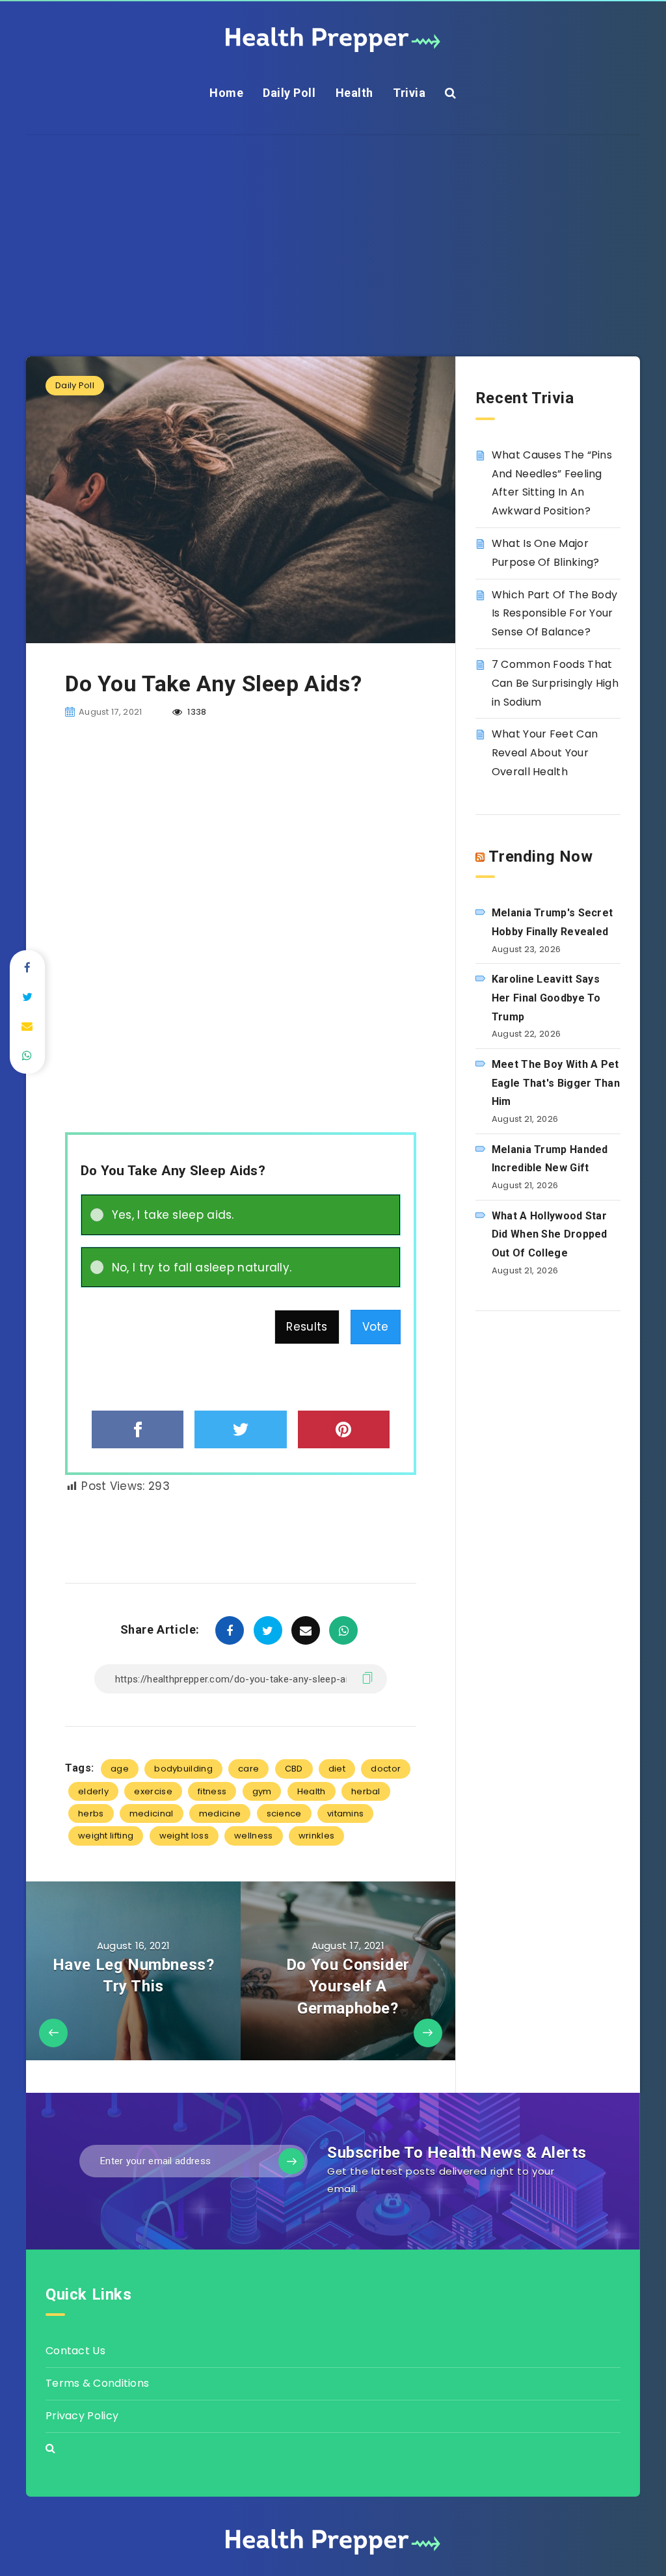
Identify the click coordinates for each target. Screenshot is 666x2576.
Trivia (409, 93)
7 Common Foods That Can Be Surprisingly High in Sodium (555, 683)
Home (226, 93)
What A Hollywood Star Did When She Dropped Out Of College (550, 1235)
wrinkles (316, 1836)
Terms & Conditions (97, 2383)
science (284, 1813)
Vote (376, 1327)
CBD (294, 1769)
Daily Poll (289, 93)
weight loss (184, 1836)
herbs (91, 1813)
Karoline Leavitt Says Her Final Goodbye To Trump (546, 998)
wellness (253, 1836)
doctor (386, 1769)
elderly (93, 1791)
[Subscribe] (291, 2161)
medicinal (152, 1813)
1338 (196, 712)
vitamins (345, 1813)
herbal (366, 1791)
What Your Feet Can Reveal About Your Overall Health (545, 753)
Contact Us (75, 2351)
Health (354, 93)
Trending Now (540, 856)
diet (337, 1769)
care (248, 1769)
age (120, 1769)
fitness (212, 1791)
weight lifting (106, 1836)
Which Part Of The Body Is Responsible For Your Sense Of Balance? (555, 614)
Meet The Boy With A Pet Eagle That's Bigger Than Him (556, 1083)
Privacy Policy (82, 2416)
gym (262, 1791)
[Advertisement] (333, 226)
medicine (220, 1813)
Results (307, 1327)
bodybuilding (183, 1769)
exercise (153, 1791)
